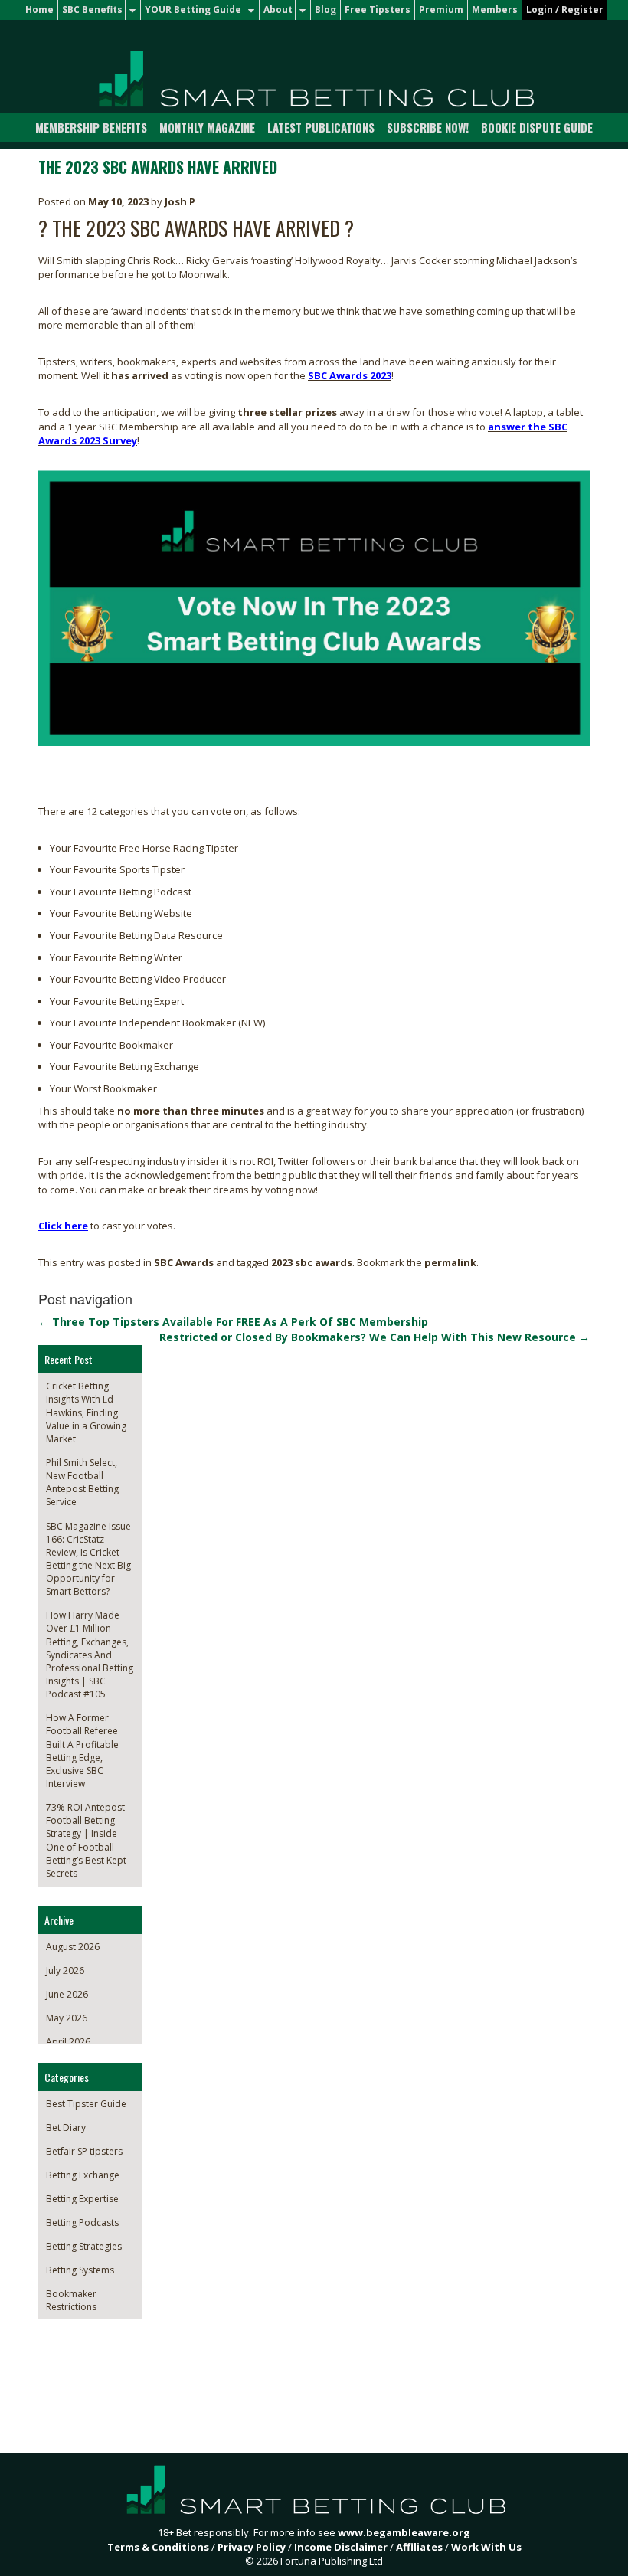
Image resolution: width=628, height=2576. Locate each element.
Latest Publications (321, 127)
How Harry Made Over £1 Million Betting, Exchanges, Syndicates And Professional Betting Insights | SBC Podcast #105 (90, 1655)
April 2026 (68, 2042)
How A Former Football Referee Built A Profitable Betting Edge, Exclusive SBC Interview (82, 1751)
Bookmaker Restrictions (71, 2300)
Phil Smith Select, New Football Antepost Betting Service (82, 1482)
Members (495, 10)
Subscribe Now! (428, 127)
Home (39, 10)
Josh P (180, 201)
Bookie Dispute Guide (537, 127)
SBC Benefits (92, 10)
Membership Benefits (91, 127)
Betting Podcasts (82, 2222)
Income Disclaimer (341, 2547)
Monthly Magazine (207, 127)
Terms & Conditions (158, 2547)
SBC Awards (184, 1262)
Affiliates (419, 2547)
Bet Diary (66, 2128)
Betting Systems (80, 2270)
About (278, 10)
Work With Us (486, 2547)
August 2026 (73, 1947)
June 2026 (67, 1994)
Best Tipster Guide (86, 2104)
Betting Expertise (82, 2199)
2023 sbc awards (312, 1262)
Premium (441, 10)
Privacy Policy (252, 2547)
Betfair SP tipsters (84, 2151)
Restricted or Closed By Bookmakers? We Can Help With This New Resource (375, 1337)
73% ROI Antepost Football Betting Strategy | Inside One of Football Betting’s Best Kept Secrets (86, 1840)
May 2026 (67, 2018)
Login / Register (565, 10)
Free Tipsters (378, 10)
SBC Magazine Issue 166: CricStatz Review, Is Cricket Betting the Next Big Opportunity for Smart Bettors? (88, 1559)
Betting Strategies (84, 2246)
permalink (450, 1262)
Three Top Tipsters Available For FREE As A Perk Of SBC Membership (233, 1322)
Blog (325, 10)
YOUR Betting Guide (193, 10)
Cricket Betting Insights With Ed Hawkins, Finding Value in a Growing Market (86, 1412)
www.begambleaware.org (404, 2532)
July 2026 (65, 1970)
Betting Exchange (83, 2175)
